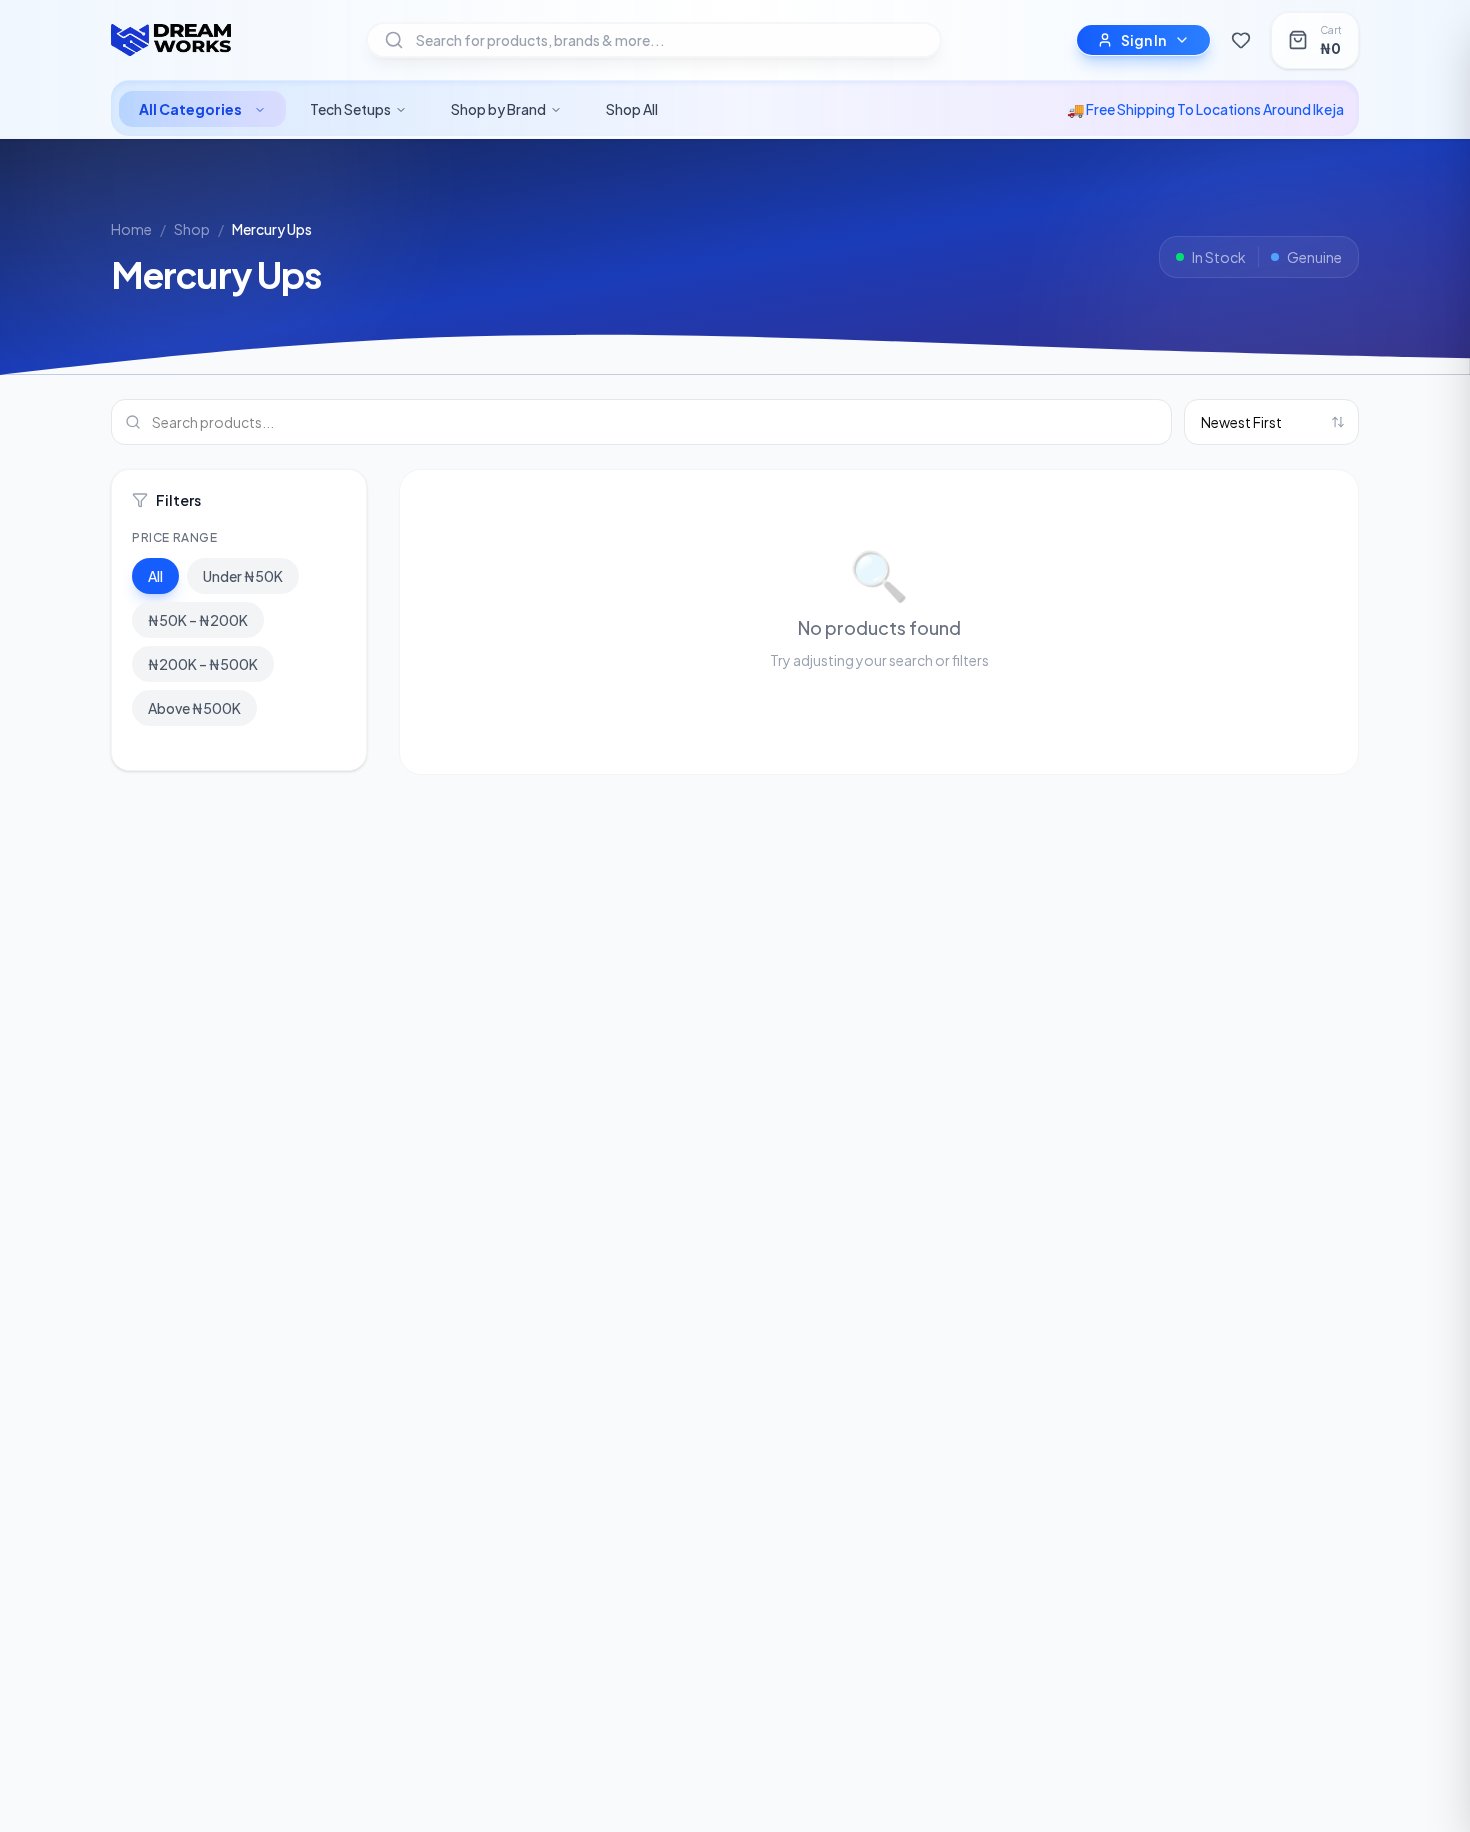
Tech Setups (350, 109)
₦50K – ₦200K (198, 620)
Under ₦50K (243, 576)
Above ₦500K (194, 708)
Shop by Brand (498, 109)
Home (131, 229)
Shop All (632, 109)
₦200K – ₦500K (203, 664)
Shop (192, 229)
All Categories (190, 109)
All (155, 576)
